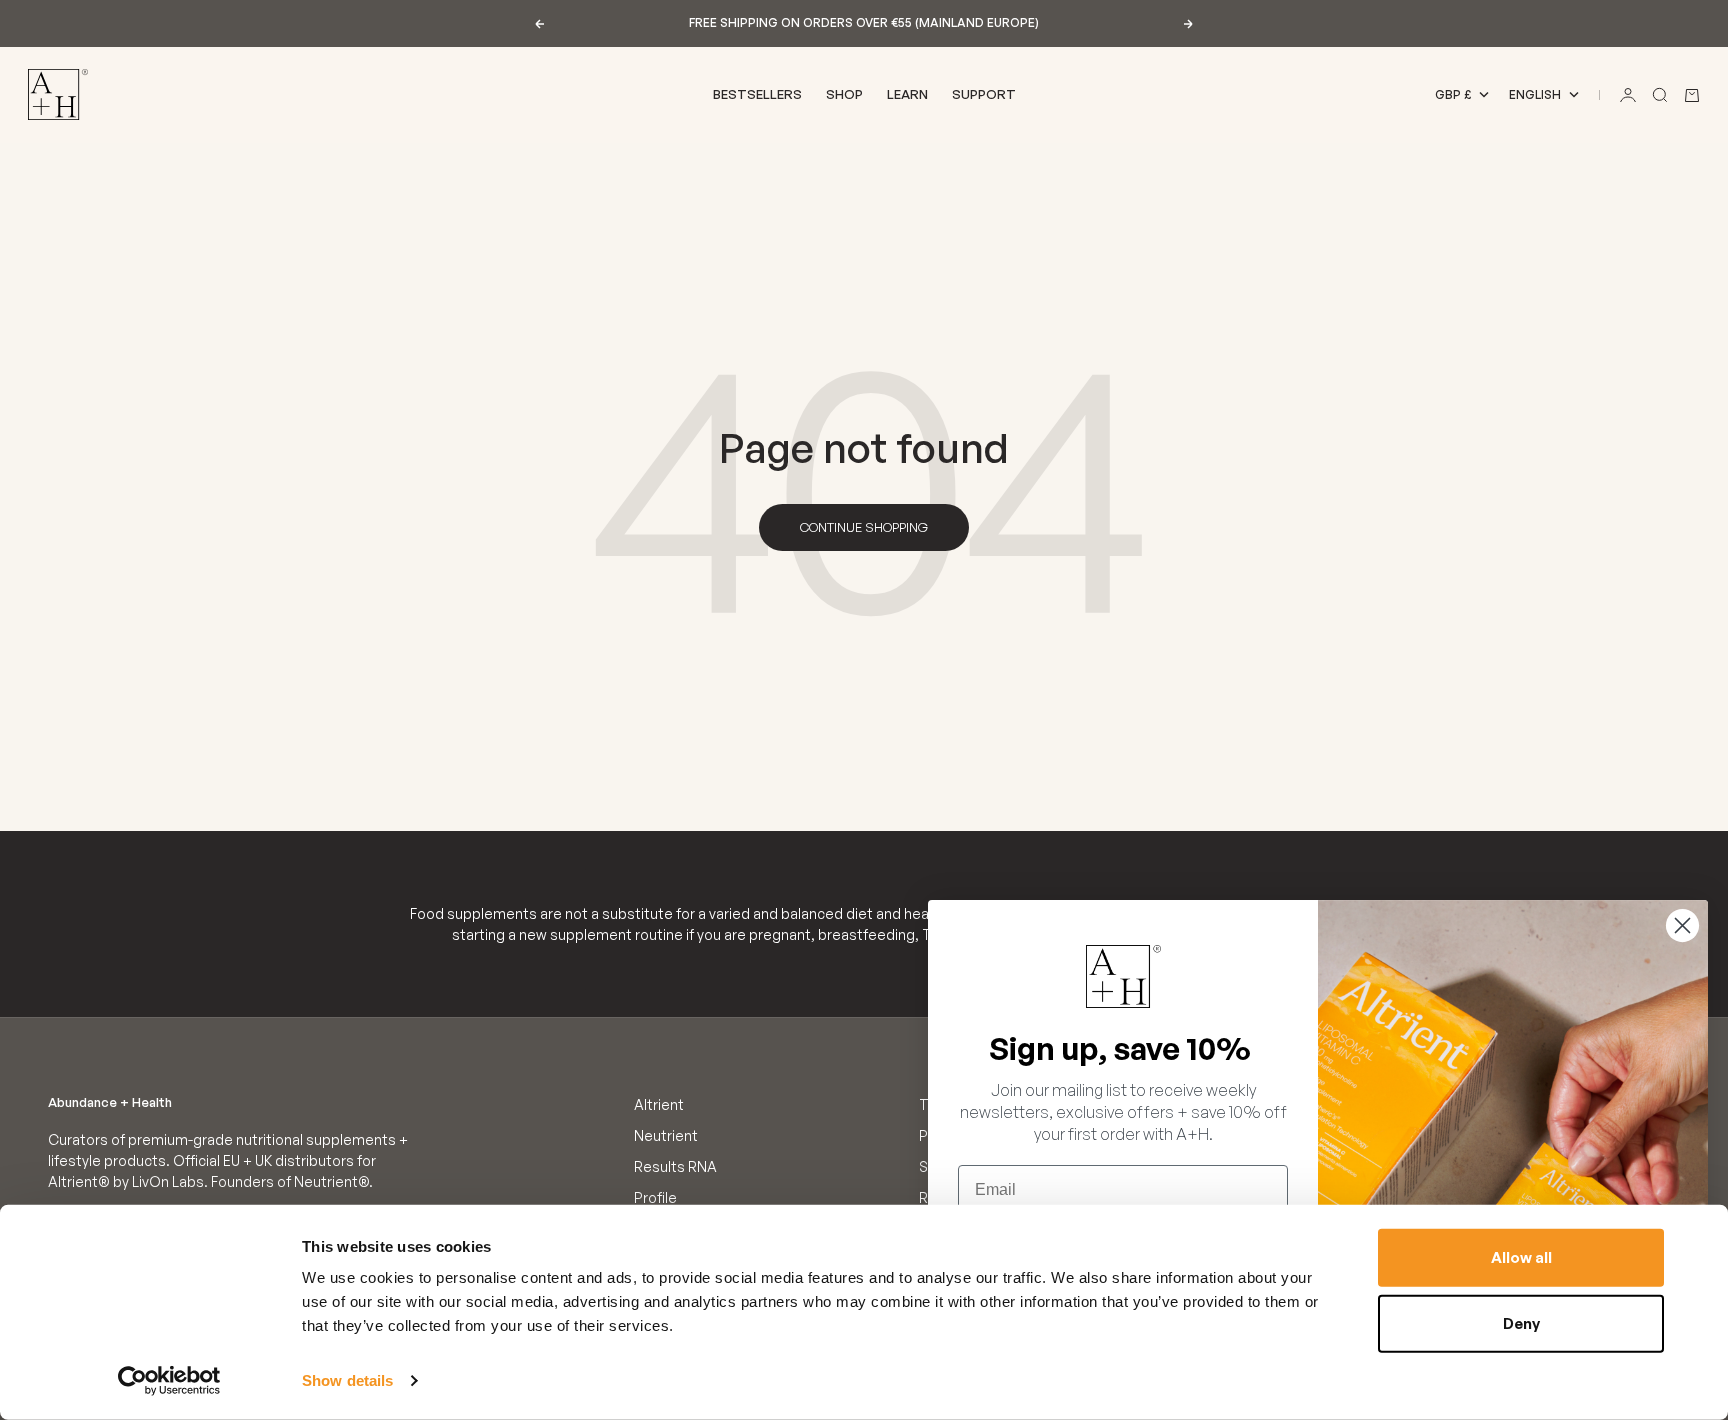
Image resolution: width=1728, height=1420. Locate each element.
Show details (347, 1380)
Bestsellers (757, 94)
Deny (1521, 1322)
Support (984, 94)
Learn (907, 94)
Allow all (1521, 1257)
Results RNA (675, 1166)
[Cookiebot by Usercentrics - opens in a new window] (169, 1381)
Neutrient (666, 1135)
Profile (655, 1197)
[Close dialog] (1682, 925)
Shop (844, 94)
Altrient (659, 1104)
